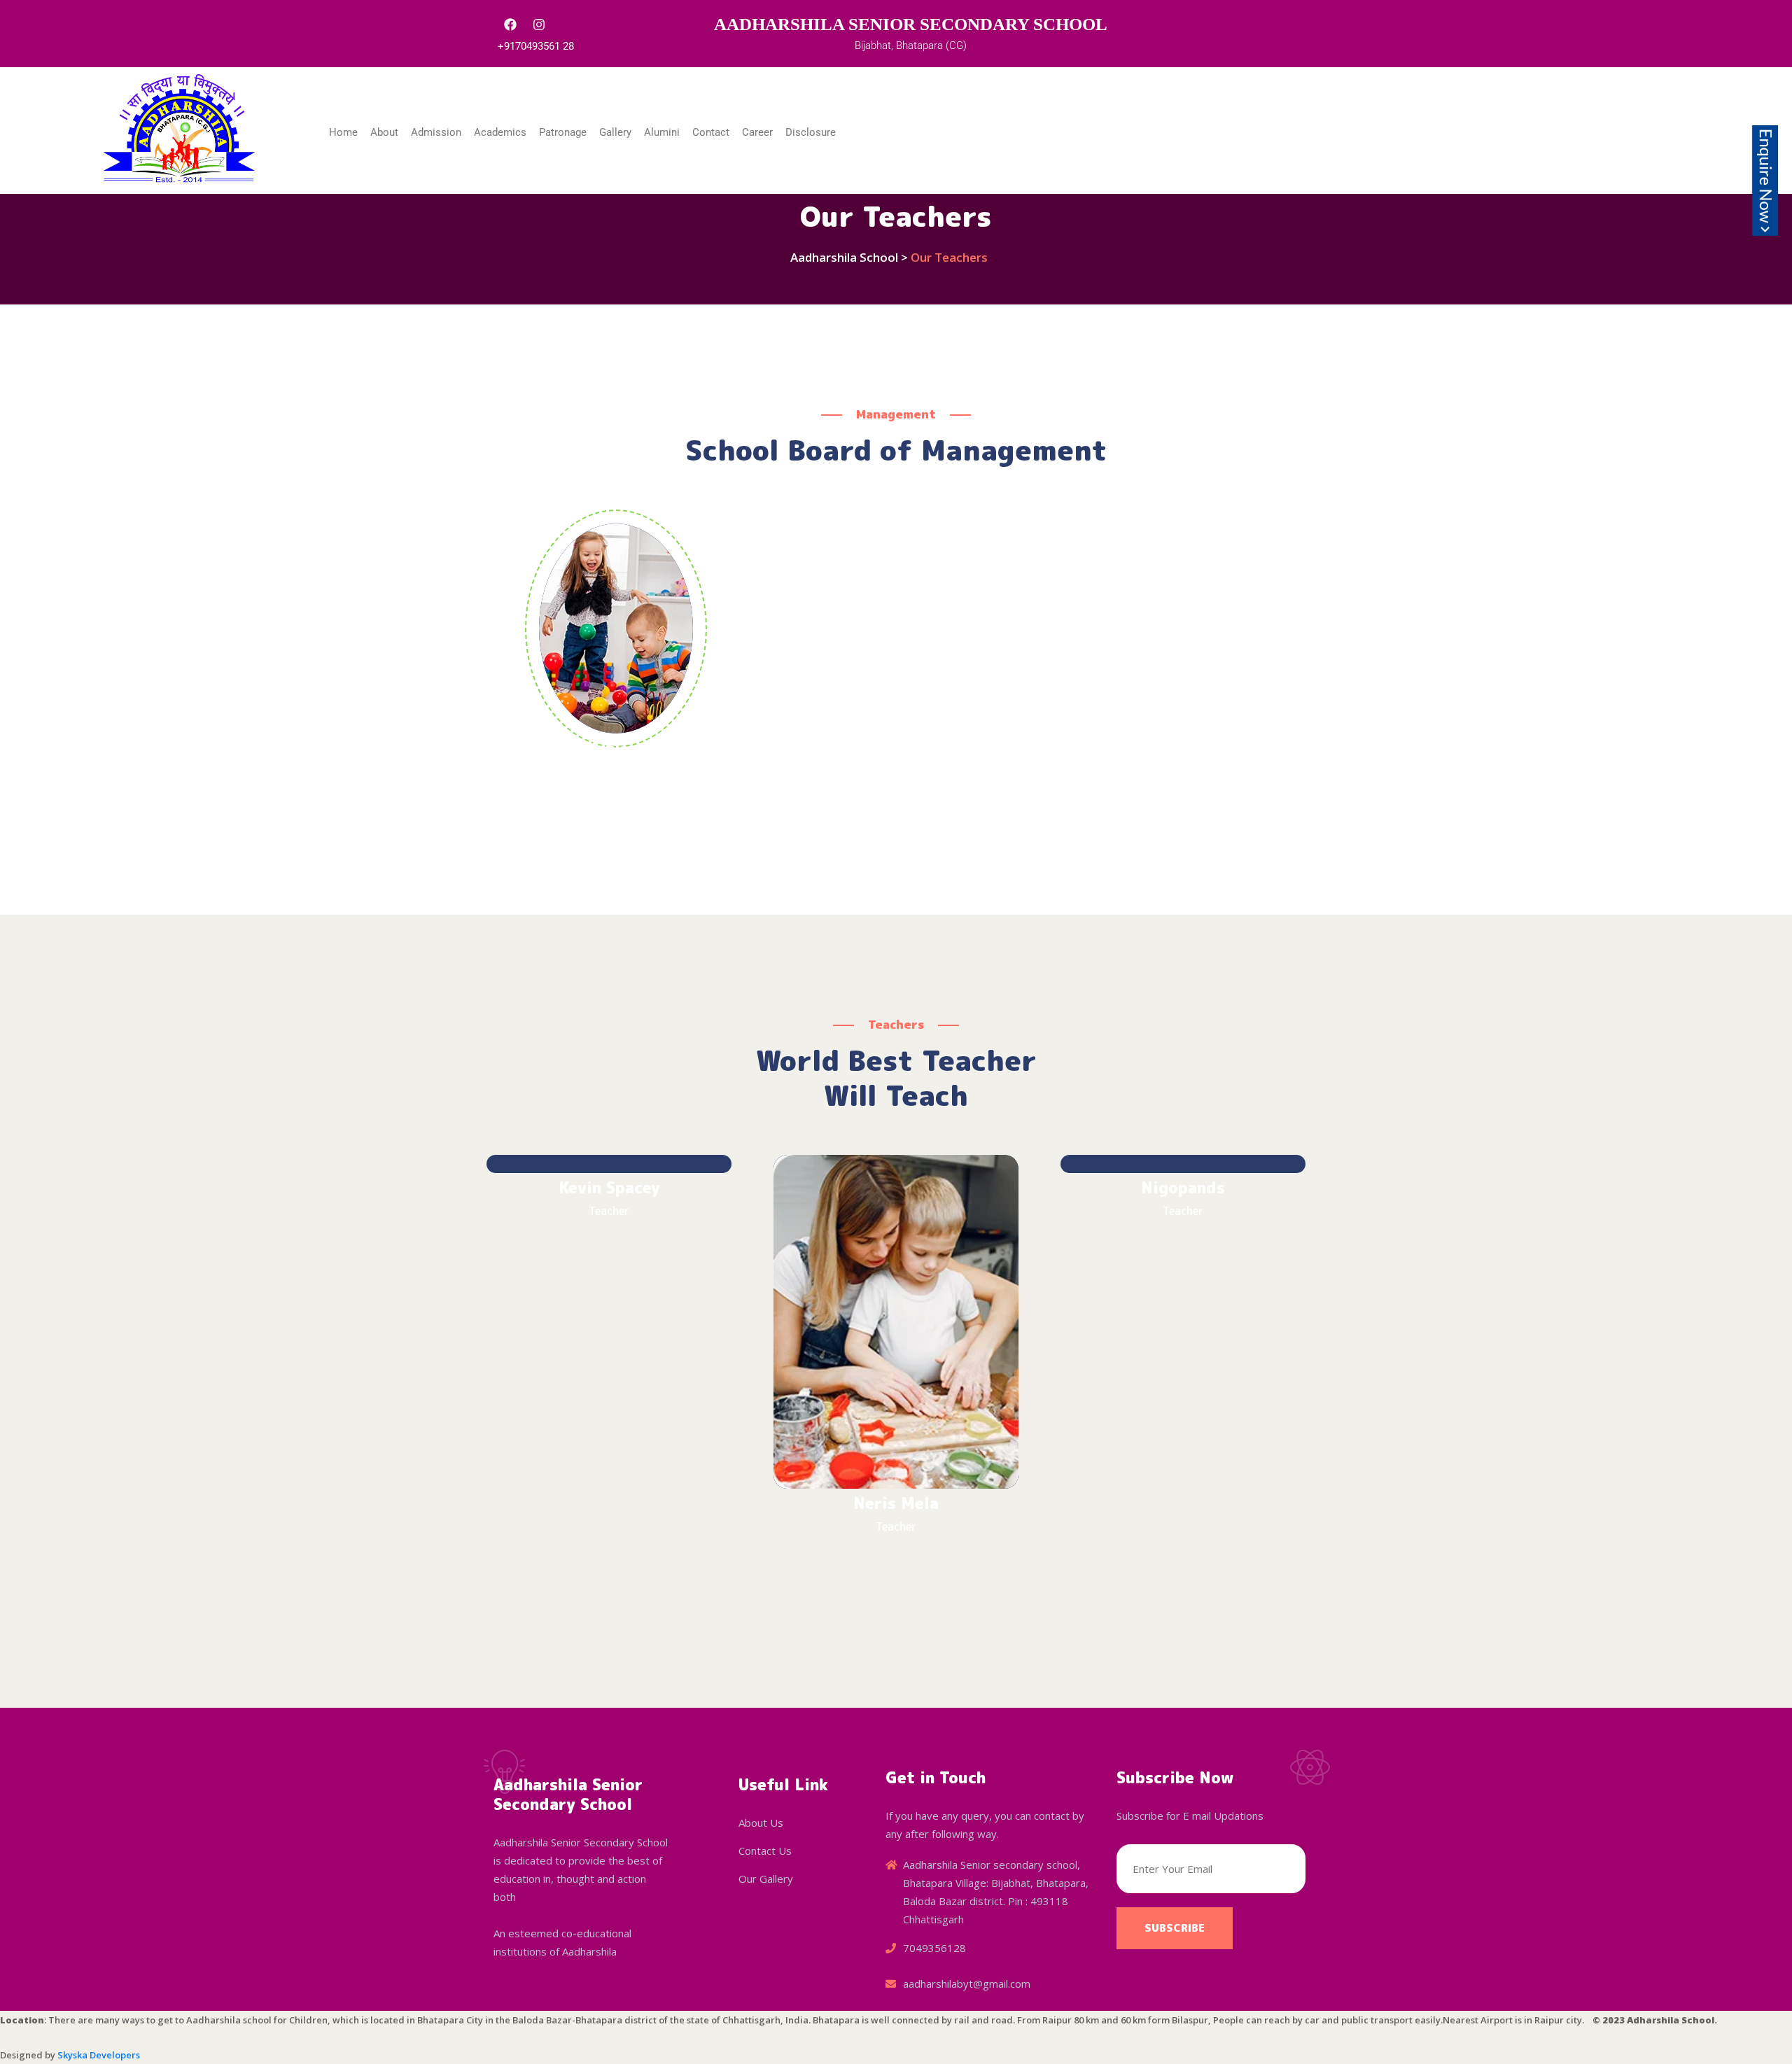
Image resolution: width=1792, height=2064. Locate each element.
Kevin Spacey (609, 1188)
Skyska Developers (98, 2055)
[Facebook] (510, 24)
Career (757, 132)
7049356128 (934, 1948)
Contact (711, 132)
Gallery (615, 132)
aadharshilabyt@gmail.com (967, 1984)
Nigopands (1183, 1188)
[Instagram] (539, 24)
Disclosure (811, 132)
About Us (761, 1823)
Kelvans (616, 749)
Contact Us (765, 1851)
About (384, 132)
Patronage (563, 132)
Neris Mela (896, 1503)
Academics (500, 132)
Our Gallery (766, 1879)
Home (343, 132)
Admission (436, 132)
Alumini (662, 132)
